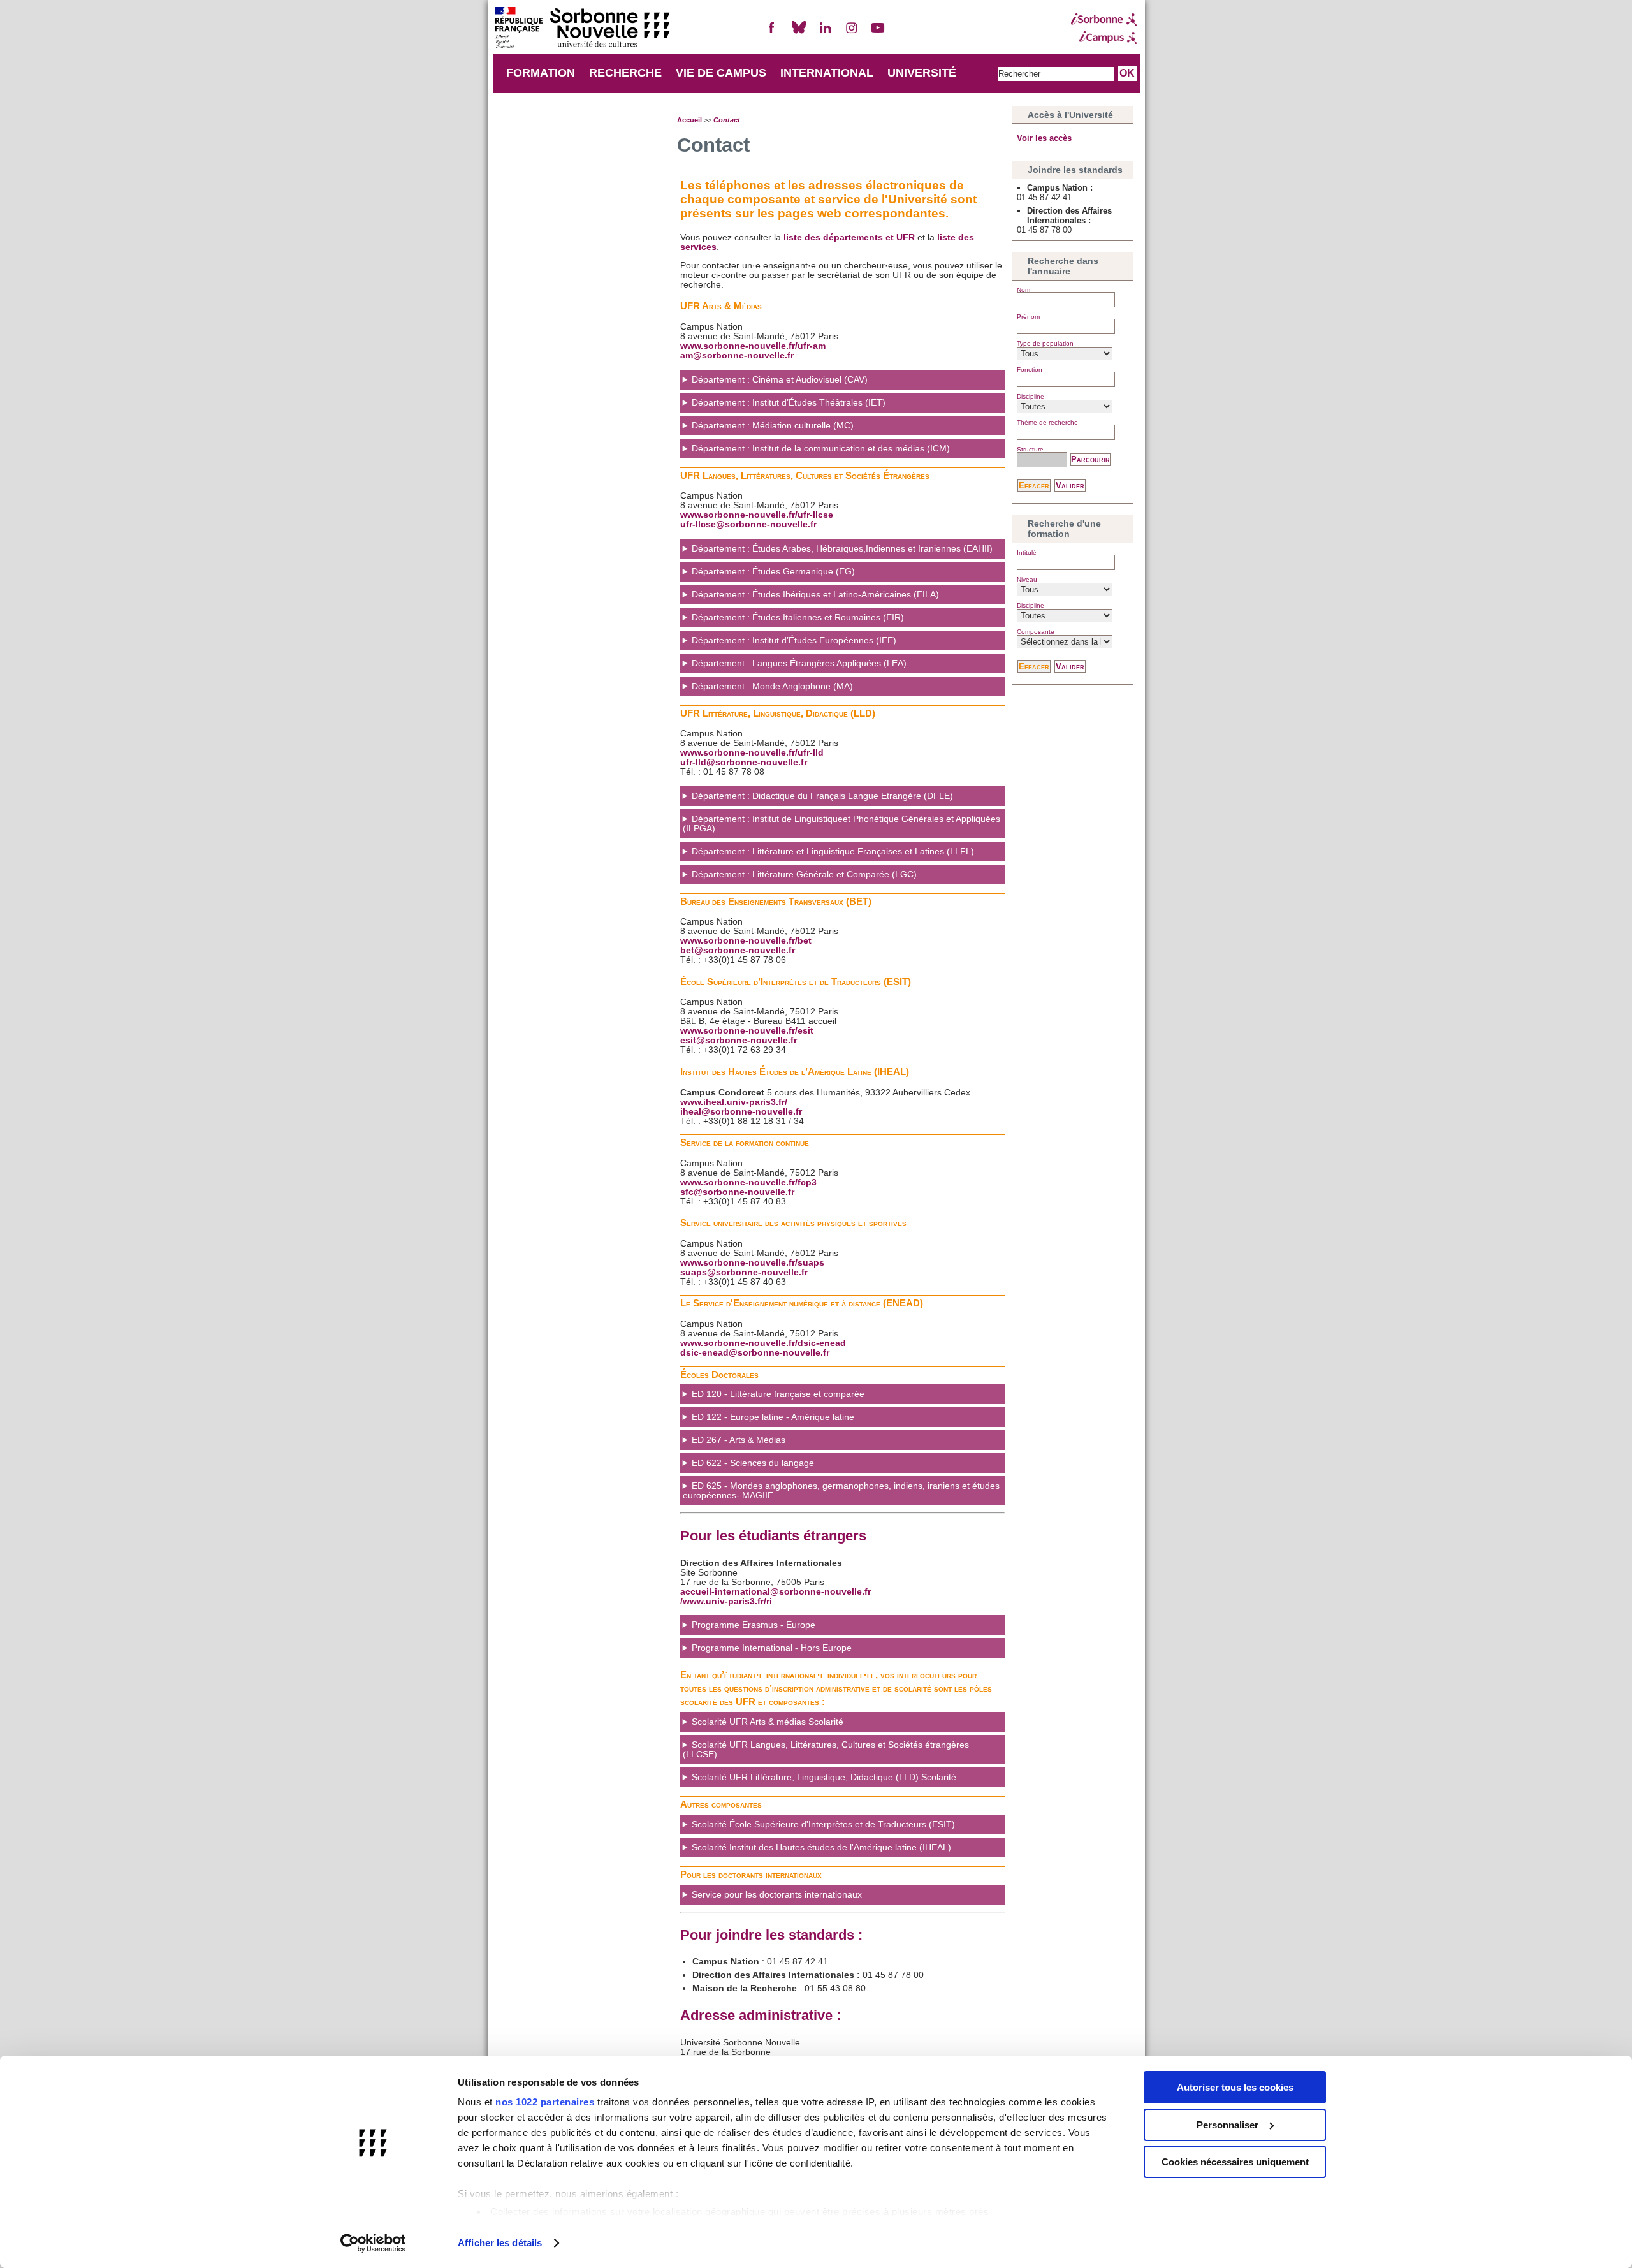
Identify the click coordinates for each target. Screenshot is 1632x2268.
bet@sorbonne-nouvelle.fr (738, 950)
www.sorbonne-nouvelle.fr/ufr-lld (752, 753)
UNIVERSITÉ (922, 73)
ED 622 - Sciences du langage (753, 1463)
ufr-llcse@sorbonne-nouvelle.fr (748, 524)
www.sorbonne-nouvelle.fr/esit (747, 1031)
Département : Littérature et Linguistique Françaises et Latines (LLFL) (833, 852)
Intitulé (1027, 552)
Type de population (1045, 343)
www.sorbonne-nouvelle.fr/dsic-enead (763, 1343)
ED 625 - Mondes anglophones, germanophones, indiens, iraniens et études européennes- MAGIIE (841, 1491)
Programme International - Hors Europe (772, 1648)
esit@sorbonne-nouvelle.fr (739, 1040)
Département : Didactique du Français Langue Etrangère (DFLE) (822, 796)
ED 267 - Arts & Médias (739, 1440)
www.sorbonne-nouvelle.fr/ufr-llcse (757, 515)
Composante (1036, 632)
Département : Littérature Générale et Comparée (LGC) (804, 874)
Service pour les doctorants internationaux (777, 1895)
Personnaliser (1228, 2125)
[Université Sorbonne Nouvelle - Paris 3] (582, 29)
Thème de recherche (1047, 422)
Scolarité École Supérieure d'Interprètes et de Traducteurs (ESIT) (823, 1825)
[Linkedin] (825, 33)
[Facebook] (772, 33)
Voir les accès (1044, 138)
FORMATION (541, 73)
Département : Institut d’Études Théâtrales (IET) (789, 403)
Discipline (1031, 396)
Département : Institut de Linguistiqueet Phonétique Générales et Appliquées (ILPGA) (841, 824)
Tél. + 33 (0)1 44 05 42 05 (818, 1828)
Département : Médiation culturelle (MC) (773, 426)
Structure (1030, 449)
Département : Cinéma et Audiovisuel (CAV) (780, 380)
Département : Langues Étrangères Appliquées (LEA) (799, 663)
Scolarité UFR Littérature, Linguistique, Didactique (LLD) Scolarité (824, 1777)
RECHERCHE (625, 73)
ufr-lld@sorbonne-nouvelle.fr (744, 762)
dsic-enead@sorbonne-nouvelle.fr (755, 1353)
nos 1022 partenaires (545, 2102)
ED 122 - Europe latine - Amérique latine (773, 1417)
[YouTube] (878, 33)
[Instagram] (852, 33)
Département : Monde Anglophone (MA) (772, 686)
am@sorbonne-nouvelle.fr (737, 355)
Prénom (1028, 317)
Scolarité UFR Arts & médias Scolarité (768, 1722)
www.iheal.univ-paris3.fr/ (734, 1102)
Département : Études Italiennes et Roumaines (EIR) (798, 618)
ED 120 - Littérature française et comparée (778, 1394)
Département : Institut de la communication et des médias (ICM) (821, 449)
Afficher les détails (500, 2243)
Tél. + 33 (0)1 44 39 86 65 (816, 1851)
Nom (1024, 290)
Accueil (689, 120)
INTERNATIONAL (827, 73)
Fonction (1030, 369)
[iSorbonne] (1104, 20)
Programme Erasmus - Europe (754, 1625)
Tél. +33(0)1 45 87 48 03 (771, 1629)
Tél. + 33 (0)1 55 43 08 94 (809, 1899)
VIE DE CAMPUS (721, 73)
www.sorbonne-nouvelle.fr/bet (746, 941)
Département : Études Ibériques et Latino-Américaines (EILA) (815, 595)
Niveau (1027, 579)
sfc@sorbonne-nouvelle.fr (737, 1192)
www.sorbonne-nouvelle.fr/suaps (752, 1263)
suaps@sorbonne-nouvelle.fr (744, 1272)
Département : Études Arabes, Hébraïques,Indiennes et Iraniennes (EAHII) (842, 549)
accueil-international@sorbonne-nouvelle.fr (776, 1592)
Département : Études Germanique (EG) (773, 572)
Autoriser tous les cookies (1235, 2087)
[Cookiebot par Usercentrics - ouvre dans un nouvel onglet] (373, 2243)
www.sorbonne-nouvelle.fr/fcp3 (748, 1182)
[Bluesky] (799, 33)
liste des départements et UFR (849, 238)
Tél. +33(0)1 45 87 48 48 (780, 1652)
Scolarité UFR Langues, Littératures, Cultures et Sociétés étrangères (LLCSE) (826, 1750)
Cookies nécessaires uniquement (1235, 2162)
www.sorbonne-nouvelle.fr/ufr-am (753, 346)
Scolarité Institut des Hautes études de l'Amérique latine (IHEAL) (821, 1847)
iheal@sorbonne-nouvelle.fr (741, 1112)
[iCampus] (1104, 38)
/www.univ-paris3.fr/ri (726, 1601)
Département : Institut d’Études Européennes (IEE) (794, 640)
